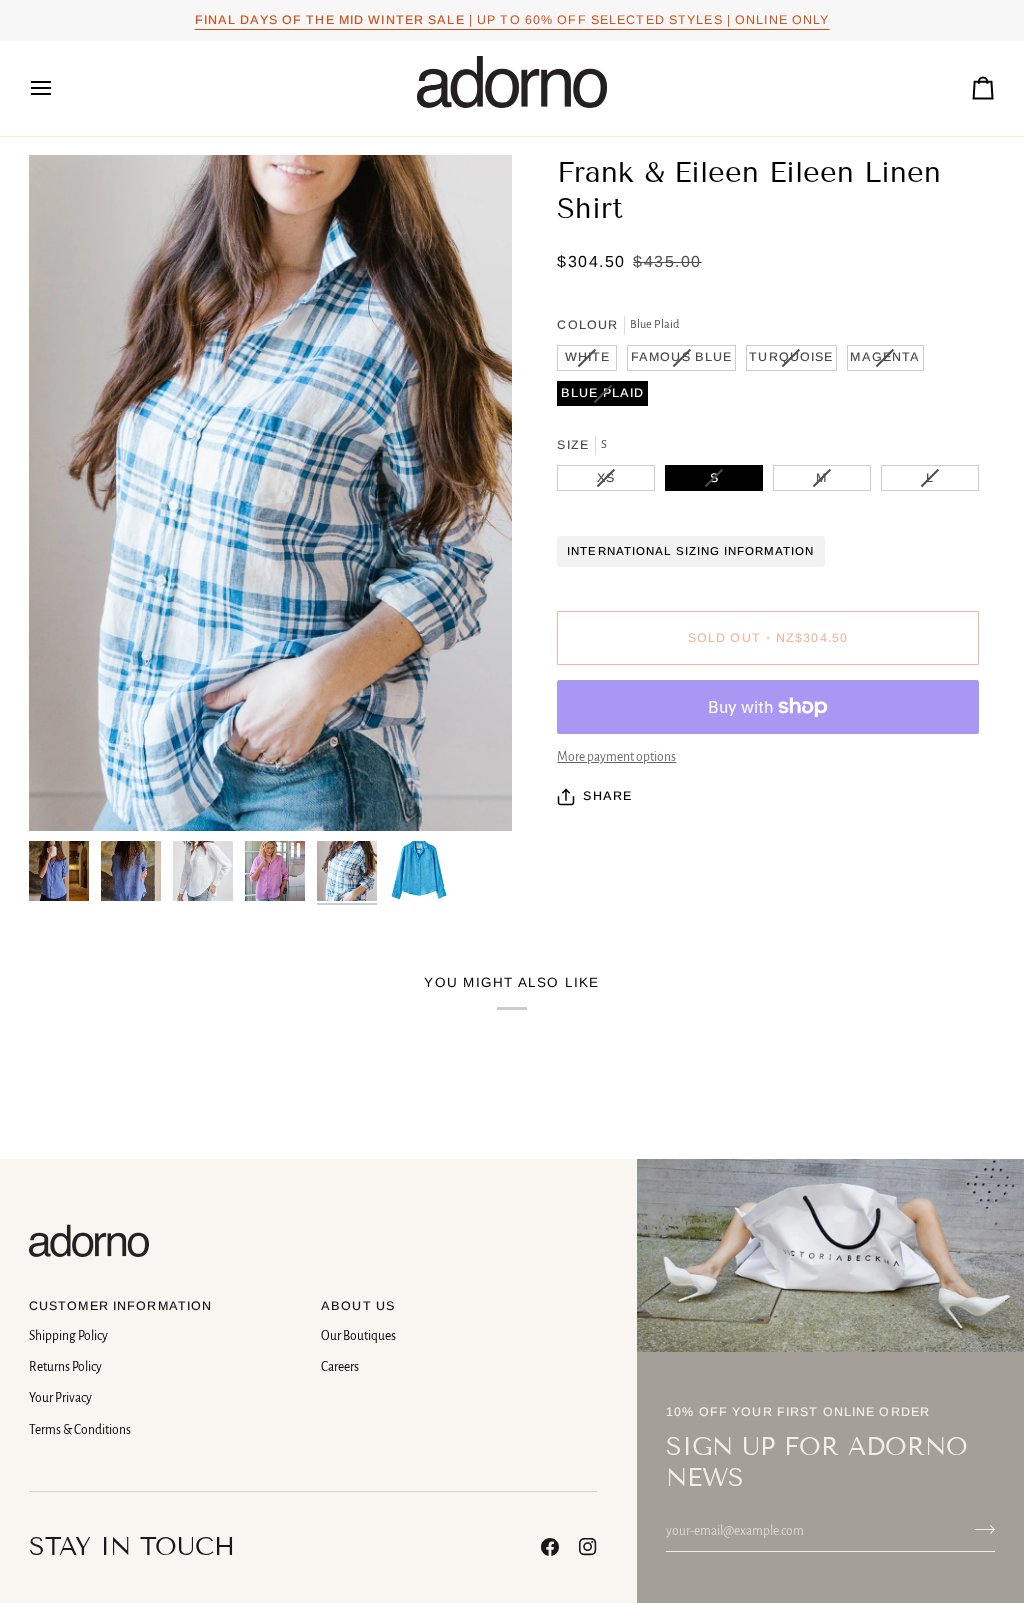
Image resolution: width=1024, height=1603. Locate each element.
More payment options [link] (616, 757)
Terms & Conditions (80, 1430)
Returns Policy (65, 1367)
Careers (340, 1367)
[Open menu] (59, 88)
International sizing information (690, 551)
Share (607, 796)
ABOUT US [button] (358, 1306)
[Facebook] (550, 1547)
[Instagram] (588, 1547)
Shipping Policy (68, 1336)
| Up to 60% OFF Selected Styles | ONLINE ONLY (512, 20)
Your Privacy (60, 1398)
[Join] (978, 1529)
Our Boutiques (358, 1336)
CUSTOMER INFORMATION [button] (121, 1306)
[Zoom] (270, 493)
